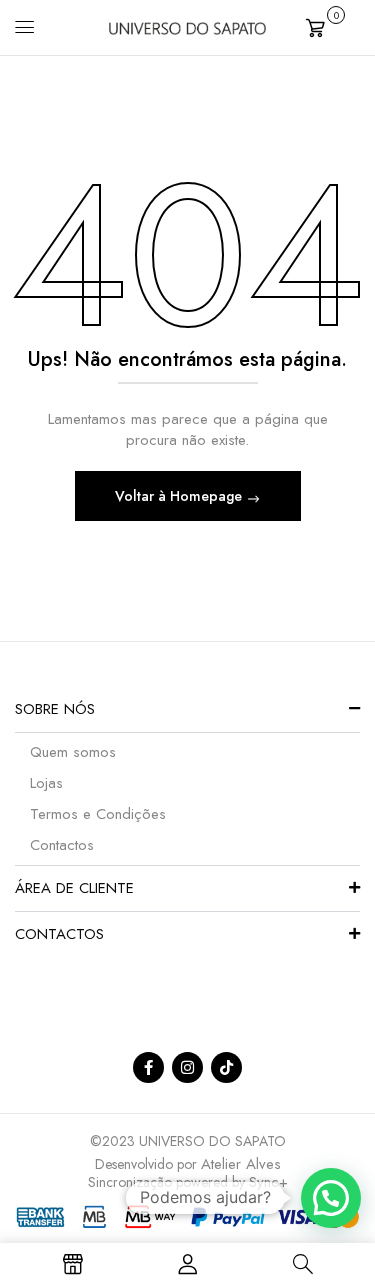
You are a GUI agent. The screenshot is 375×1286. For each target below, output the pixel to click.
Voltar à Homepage (180, 496)
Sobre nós (55, 709)
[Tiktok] (226, 1067)
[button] (333, 25)
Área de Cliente (74, 888)
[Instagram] (187, 1067)
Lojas (46, 783)
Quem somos (73, 752)
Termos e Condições (98, 814)
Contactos (62, 845)
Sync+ (268, 1182)
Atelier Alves (241, 1164)
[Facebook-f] (148, 1067)
